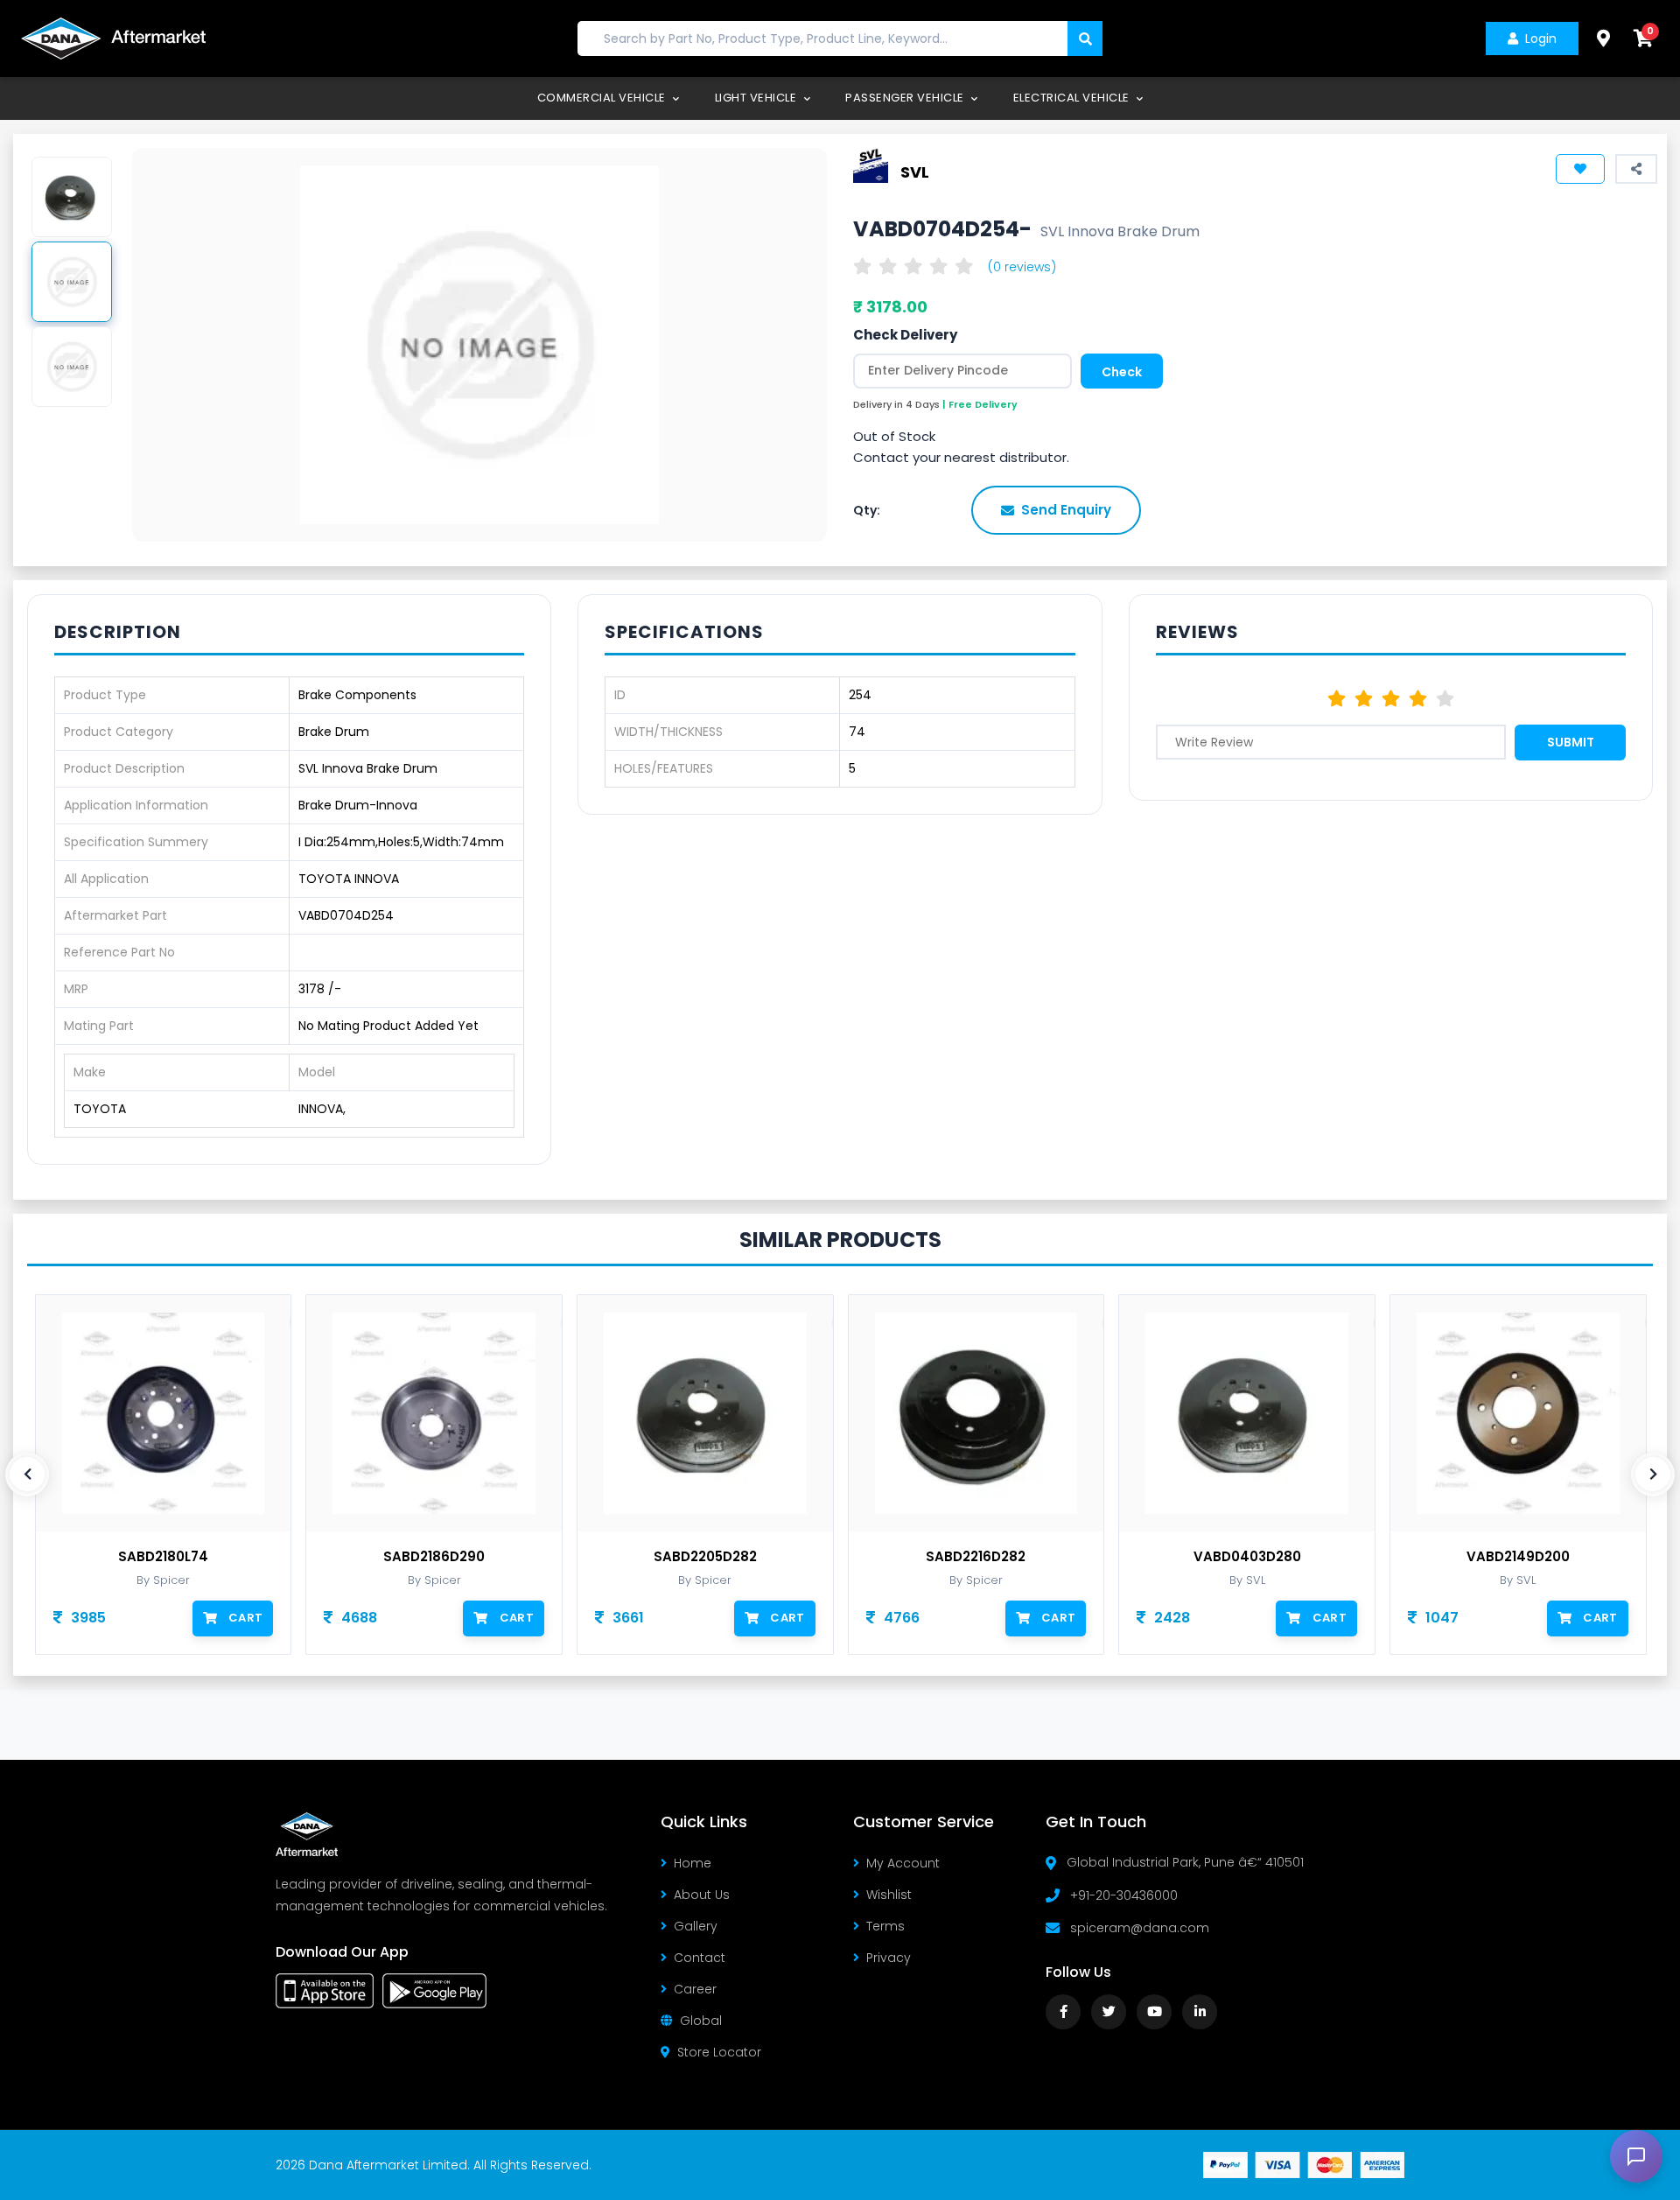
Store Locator (719, 2052)
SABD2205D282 (705, 1557)
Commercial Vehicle (603, 98)
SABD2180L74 (163, 1557)
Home (693, 1863)
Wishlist (889, 1895)
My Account (903, 1863)
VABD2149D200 (1518, 1557)
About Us (702, 1895)
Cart (245, 1618)
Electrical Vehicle (1073, 98)
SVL (915, 171)
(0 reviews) (1022, 267)
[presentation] (27, 1475)
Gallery (696, 1926)
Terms (885, 1926)
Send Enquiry (1066, 510)
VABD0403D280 (1247, 1557)
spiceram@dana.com (1140, 1928)
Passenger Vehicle (906, 98)
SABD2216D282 (976, 1557)
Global (701, 2021)
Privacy (889, 1958)
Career (695, 1989)
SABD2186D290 (434, 1557)
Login (1541, 39)
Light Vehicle (757, 98)
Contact (700, 1958)
